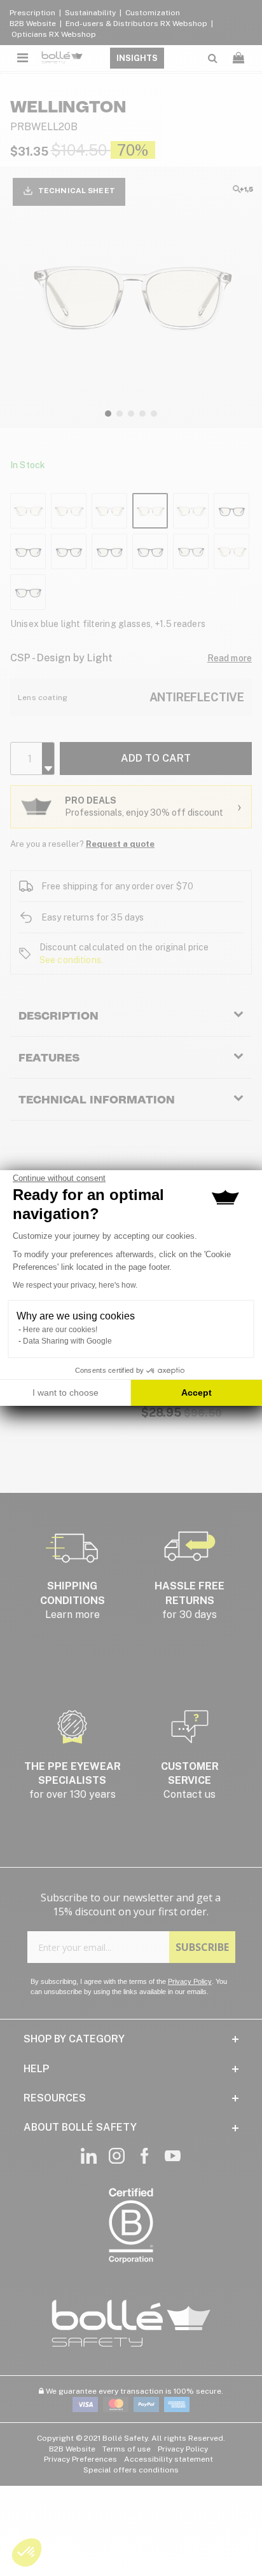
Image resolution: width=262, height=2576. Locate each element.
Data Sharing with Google (67, 1341)
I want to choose (65, 1393)
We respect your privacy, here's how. (75, 1285)
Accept (197, 1393)
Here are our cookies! (60, 1330)
